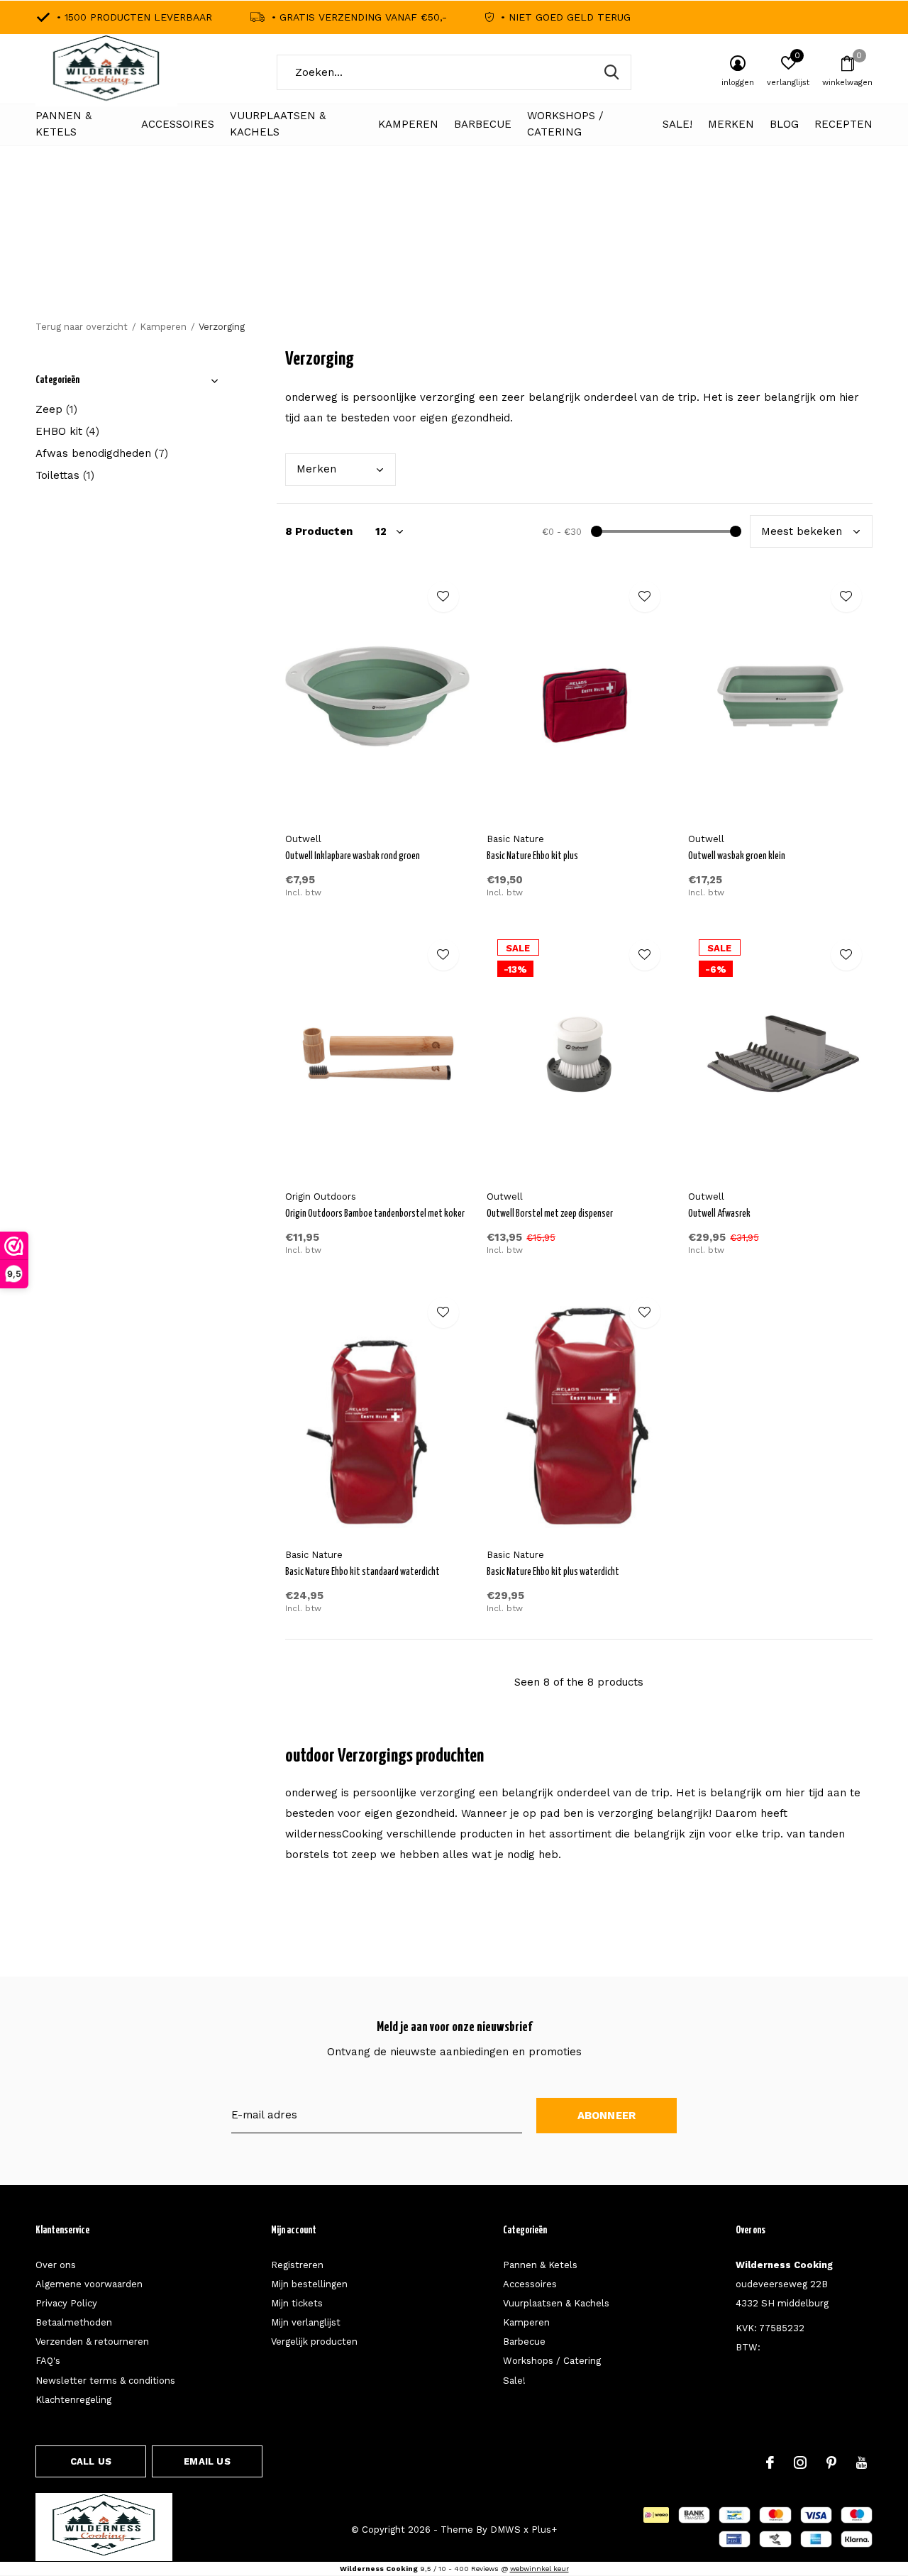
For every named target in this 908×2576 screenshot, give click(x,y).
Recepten (843, 124)
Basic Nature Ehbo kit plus (532, 856)
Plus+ (544, 2530)
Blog (784, 124)
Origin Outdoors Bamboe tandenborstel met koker (375, 1214)
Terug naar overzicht (82, 327)
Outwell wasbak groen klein (737, 856)
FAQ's (48, 2361)
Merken (731, 124)
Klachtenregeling (73, 2400)
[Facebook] (770, 2462)
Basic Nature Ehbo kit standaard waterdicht (362, 1572)
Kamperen (408, 124)
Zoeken (611, 72)
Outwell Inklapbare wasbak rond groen (353, 856)
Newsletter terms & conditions (105, 2381)
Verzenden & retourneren (92, 2342)
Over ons (56, 2265)
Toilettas (65, 475)
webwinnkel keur (539, 2569)
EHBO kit (67, 431)
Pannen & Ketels (63, 124)
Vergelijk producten (314, 2342)
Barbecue (483, 124)
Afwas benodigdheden (102, 453)
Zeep (56, 409)
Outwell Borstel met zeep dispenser (550, 1214)
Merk (316, 469)
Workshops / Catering (565, 124)
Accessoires (178, 124)
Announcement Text (454, 255)
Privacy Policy (66, 2303)
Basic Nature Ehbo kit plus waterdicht (553, 1572)
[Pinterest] (831, 2462)
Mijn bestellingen (309, 2284)
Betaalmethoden (74, 2322)
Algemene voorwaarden (89, 2284)
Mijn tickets (297, 2303)
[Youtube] (862, 2462)
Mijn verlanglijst (306, 2322)
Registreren (297, 2265)
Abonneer (607, 2116)
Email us (207, 2461)
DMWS (505, 2530)
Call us (91, 2461)
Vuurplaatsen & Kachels (278, 124)
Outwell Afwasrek (719, 1214)
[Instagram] (800, 2462)
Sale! (677, 124)
